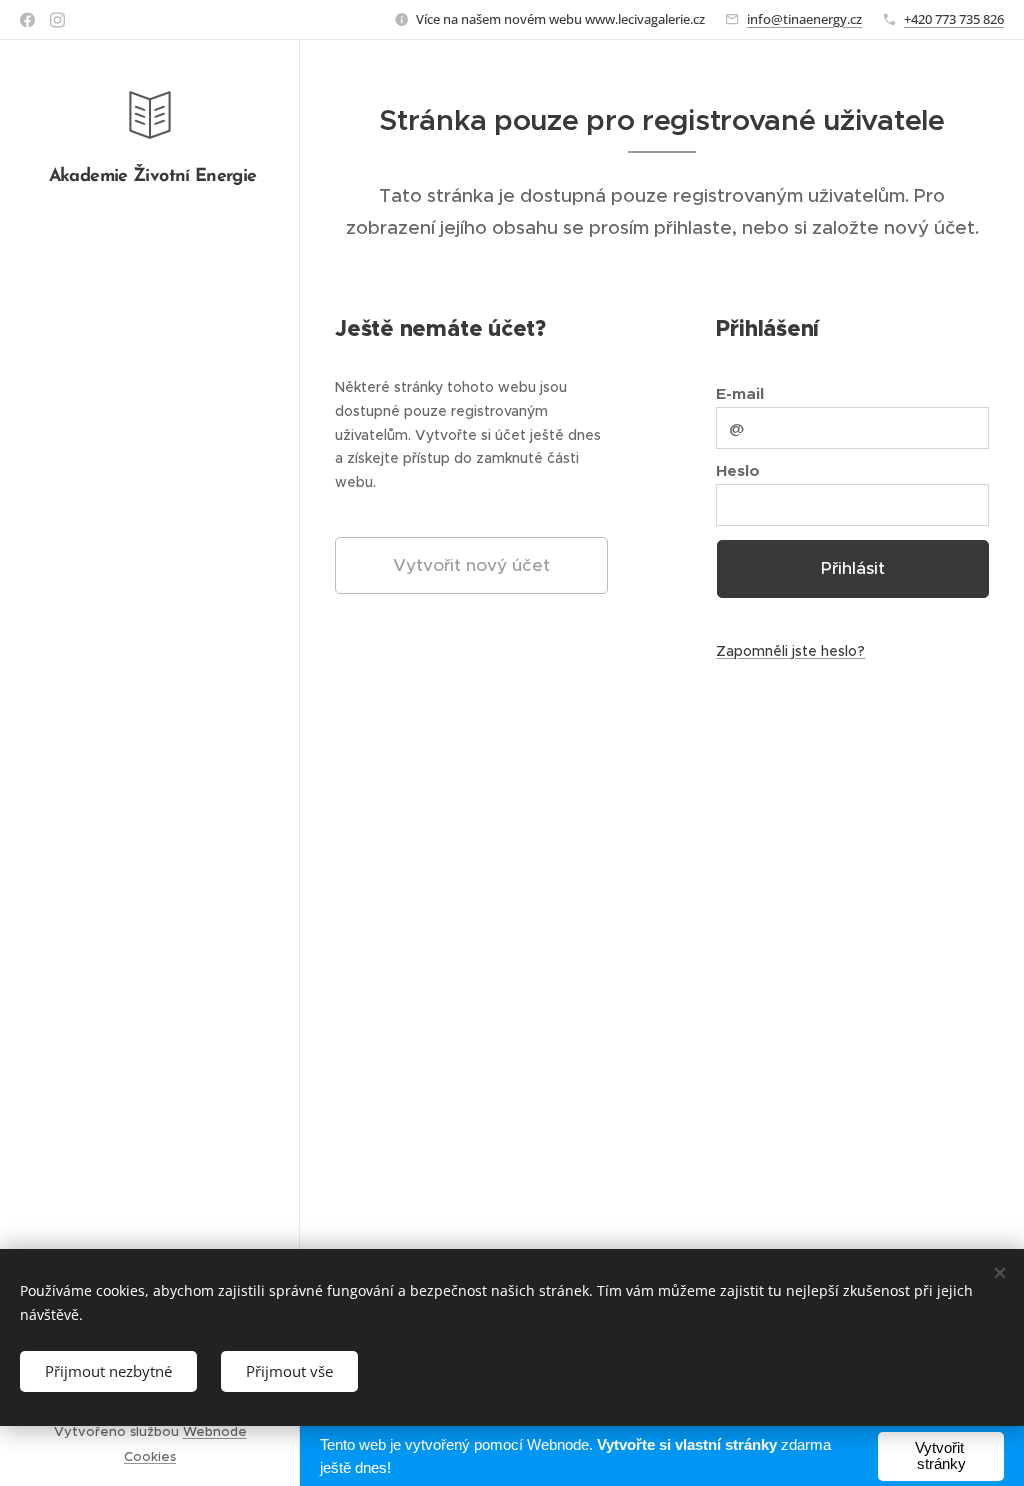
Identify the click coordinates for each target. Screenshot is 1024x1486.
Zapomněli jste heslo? (790, 651)
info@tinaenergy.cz (804, 19)
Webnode (215, 1431)
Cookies (150, 1456)
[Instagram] (57, 20)
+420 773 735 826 (954, 19)
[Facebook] (27, 20)
